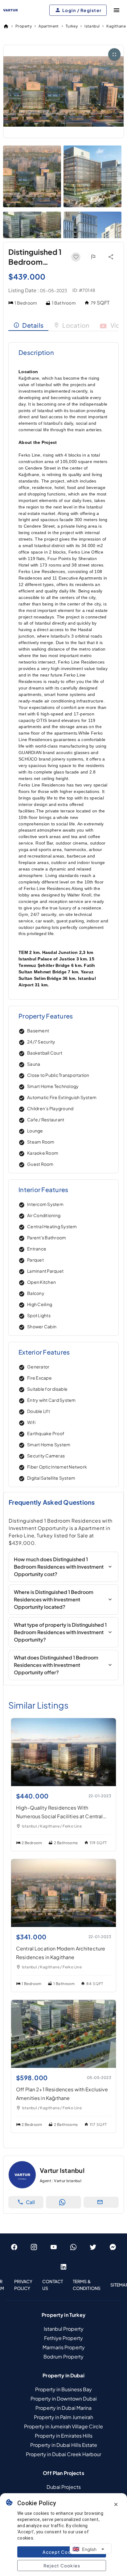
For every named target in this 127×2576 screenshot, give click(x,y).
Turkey (72, 26)
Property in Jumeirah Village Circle (63, 2426)
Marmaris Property (64, 2347)
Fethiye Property (63, 2338)
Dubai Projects (64, 2487)
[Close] (116, 2504)
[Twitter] (93, 2247)
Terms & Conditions (87, 2285)
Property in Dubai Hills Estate (64, 2445)
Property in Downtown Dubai (64, 2399)
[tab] (28, 325)
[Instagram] (34, 2247)
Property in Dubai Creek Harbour (63, 2454)
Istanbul (92, 26)
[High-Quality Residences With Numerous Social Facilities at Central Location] (63, 1784)
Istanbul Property (64, 2329)
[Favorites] (76, 257)
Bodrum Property (63, 2357)
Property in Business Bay (63, 2389)
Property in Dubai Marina (63, 2408)
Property (24, 26)
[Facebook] (14, 2247)
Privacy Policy (23, 2285)
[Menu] (117, 10)
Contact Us (53, 2285)
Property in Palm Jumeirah (63, 2417)
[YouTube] (54, 2247)
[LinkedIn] (63, 2267)
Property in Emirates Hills (64, 2436)
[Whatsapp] (73, 2247)
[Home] (6, 26)
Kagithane (116, 26)
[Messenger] (113, 2247)
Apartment (49, 26)
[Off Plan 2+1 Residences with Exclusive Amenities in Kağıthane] (63, 2066)
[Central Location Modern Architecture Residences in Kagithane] (63, 1925)
